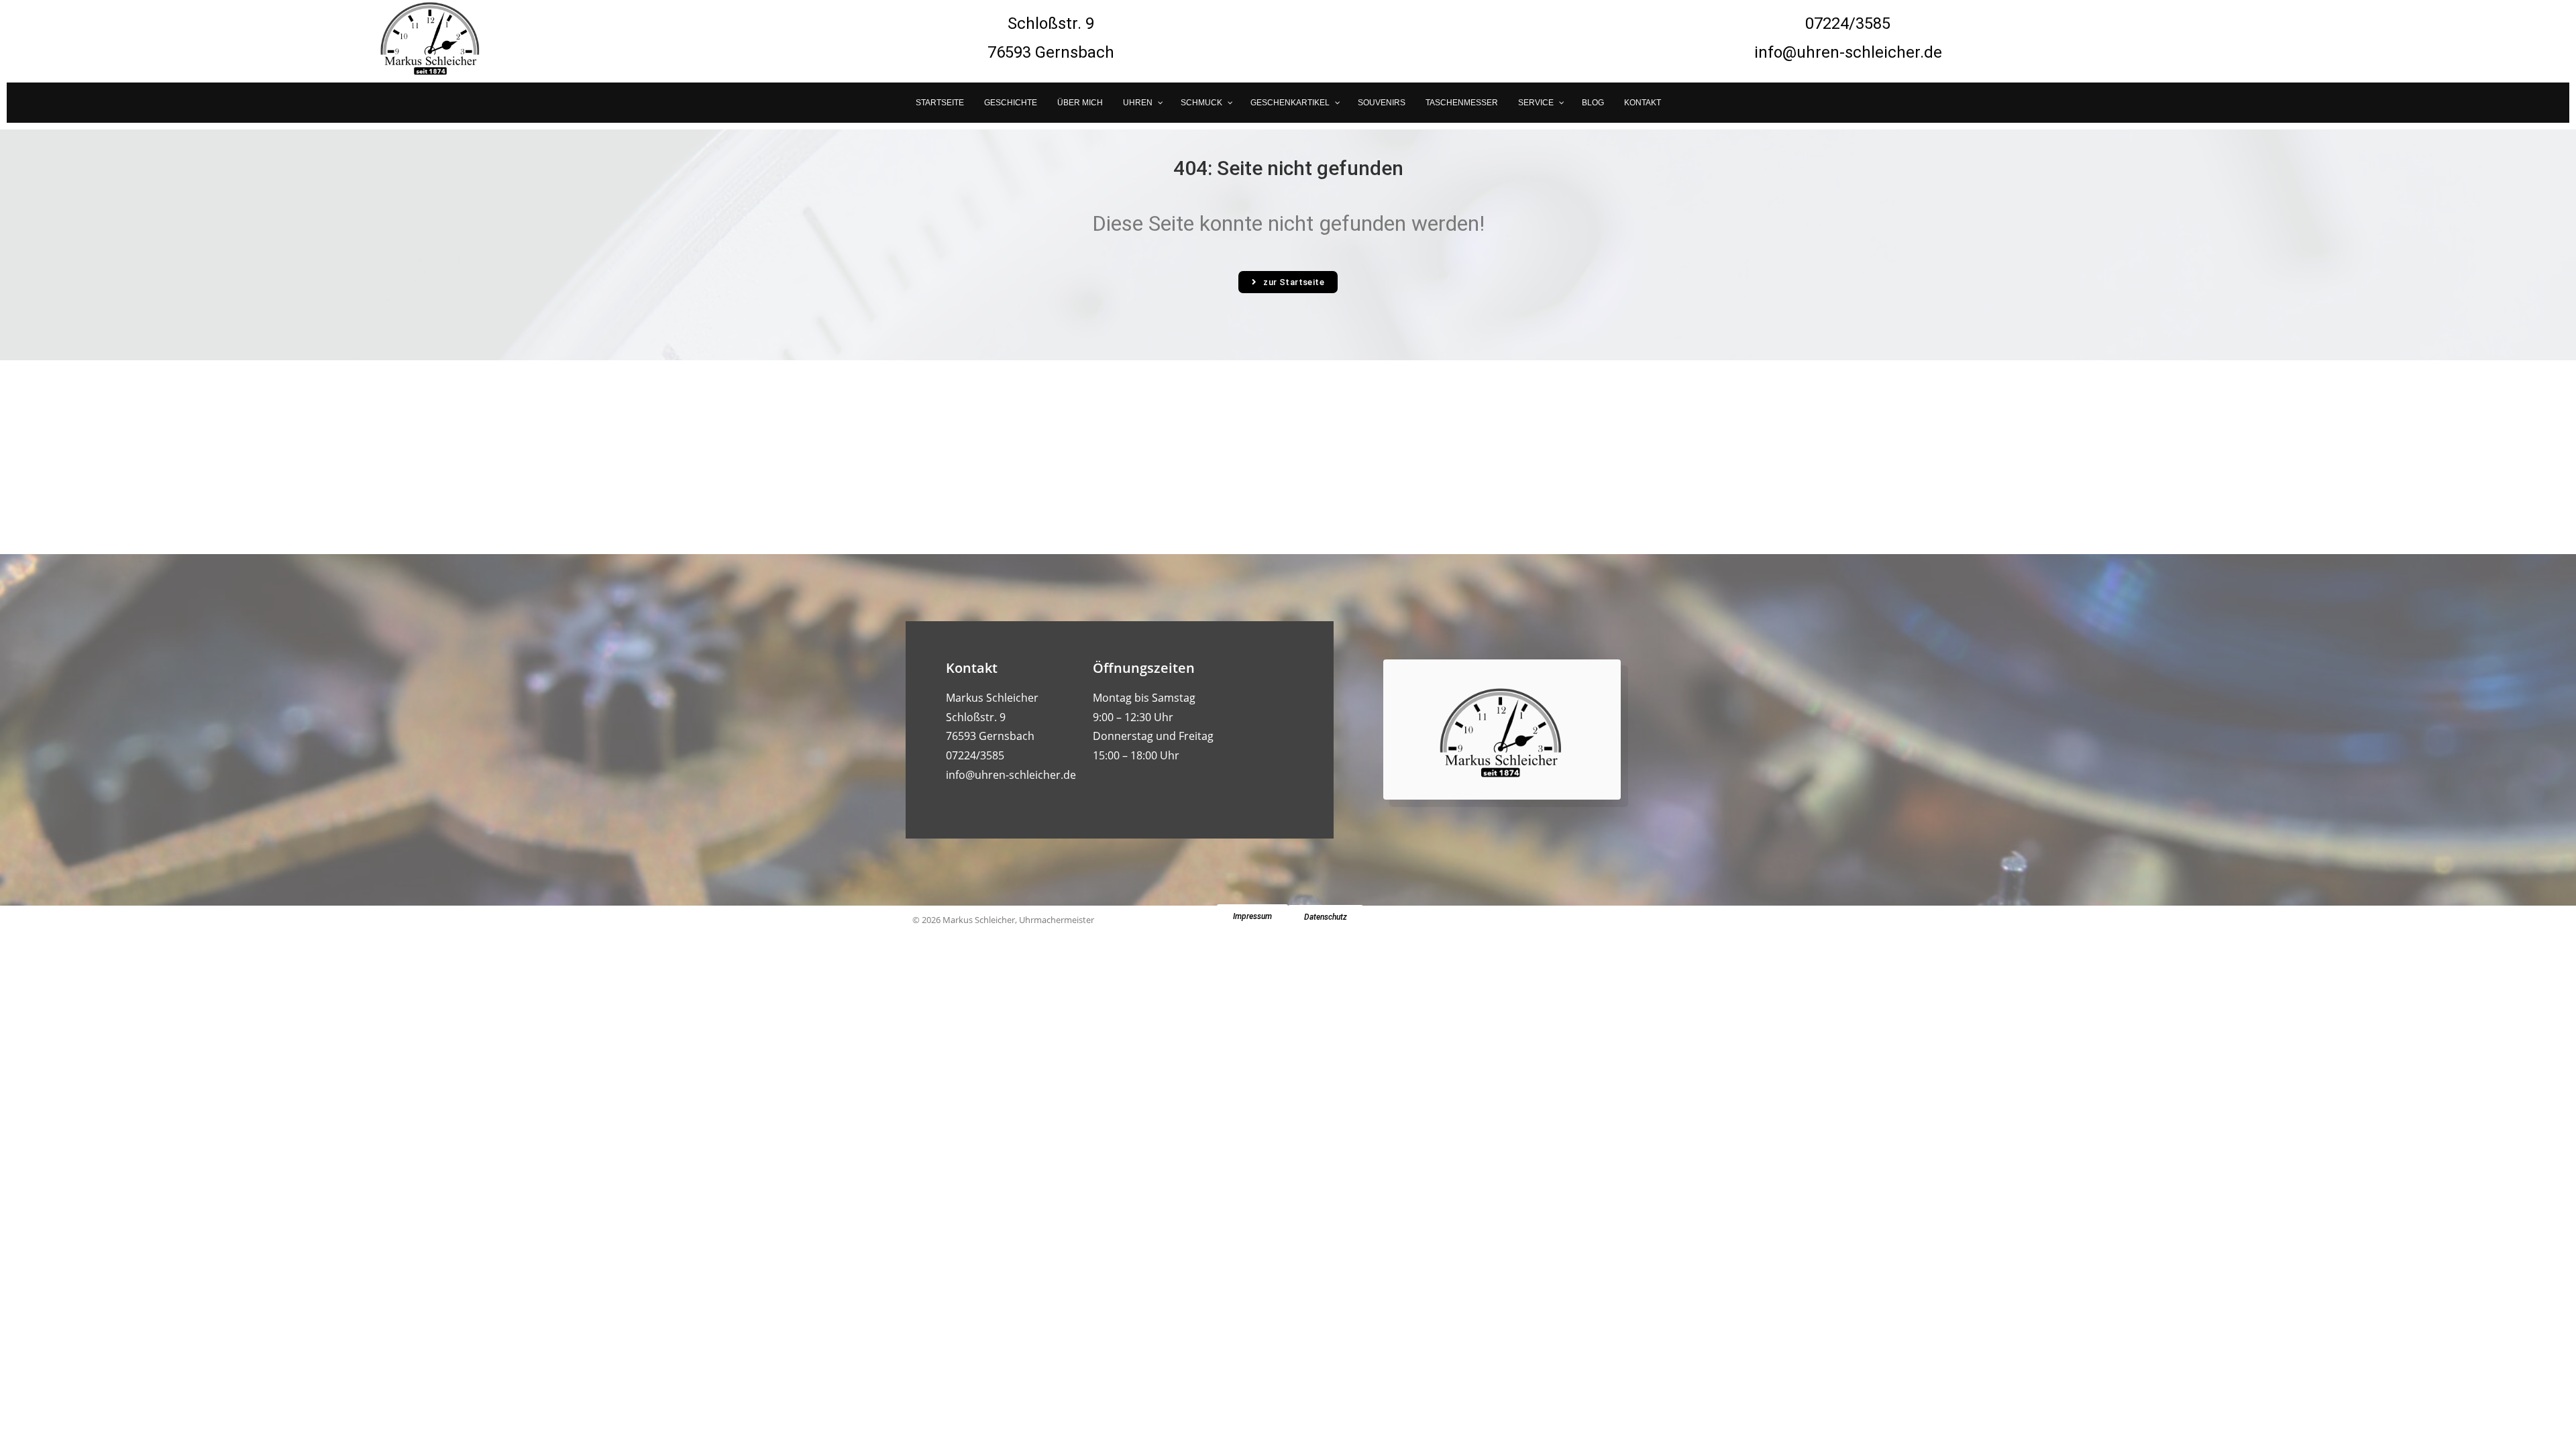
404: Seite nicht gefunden (1288, 168)
